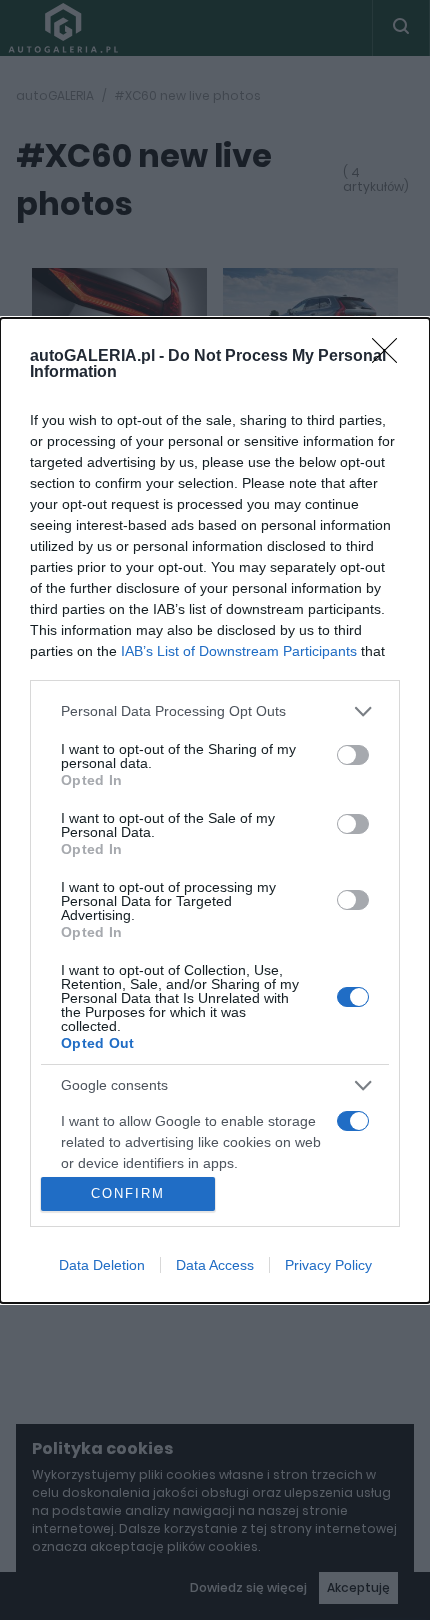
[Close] (391, 357)
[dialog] (215, 810)
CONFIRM (128, 1193)
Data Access (215, 1265)
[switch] (353, 755)
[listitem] (215, 711)
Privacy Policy (328, 1265)
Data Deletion (102, 1265)
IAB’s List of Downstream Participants (239, 651)
